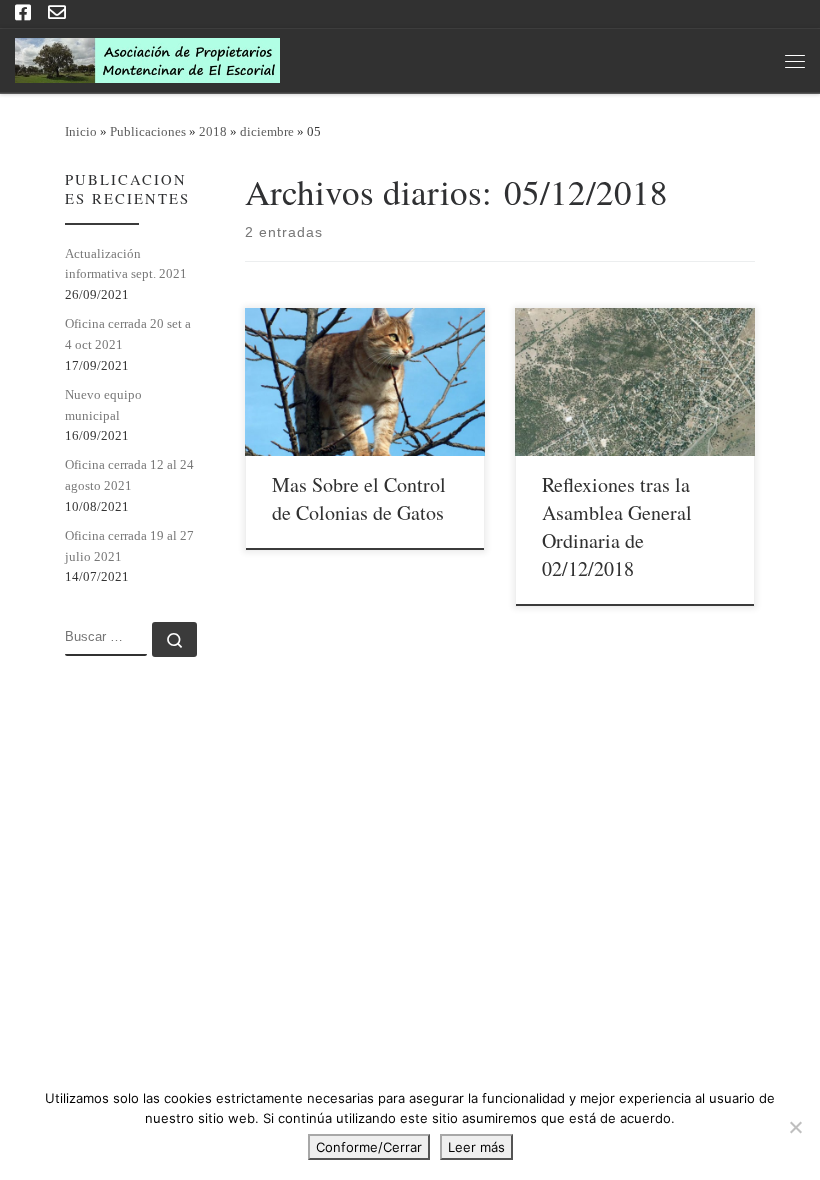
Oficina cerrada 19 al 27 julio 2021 (129, 546)
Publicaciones (148, 131)
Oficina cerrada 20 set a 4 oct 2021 (128, 334)
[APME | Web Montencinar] (147, 57)
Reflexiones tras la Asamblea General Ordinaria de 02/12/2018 (617, 526)
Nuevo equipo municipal (103, 405)
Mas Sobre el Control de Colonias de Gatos (359, 498)
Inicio (81, 131)
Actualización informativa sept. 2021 (126, 264)
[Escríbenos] (57, 14)
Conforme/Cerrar (369, 1147)
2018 (213, 131)
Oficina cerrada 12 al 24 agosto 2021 (129, 475)
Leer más (476, 1147)
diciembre (267, 131)
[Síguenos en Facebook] (23, 14)
